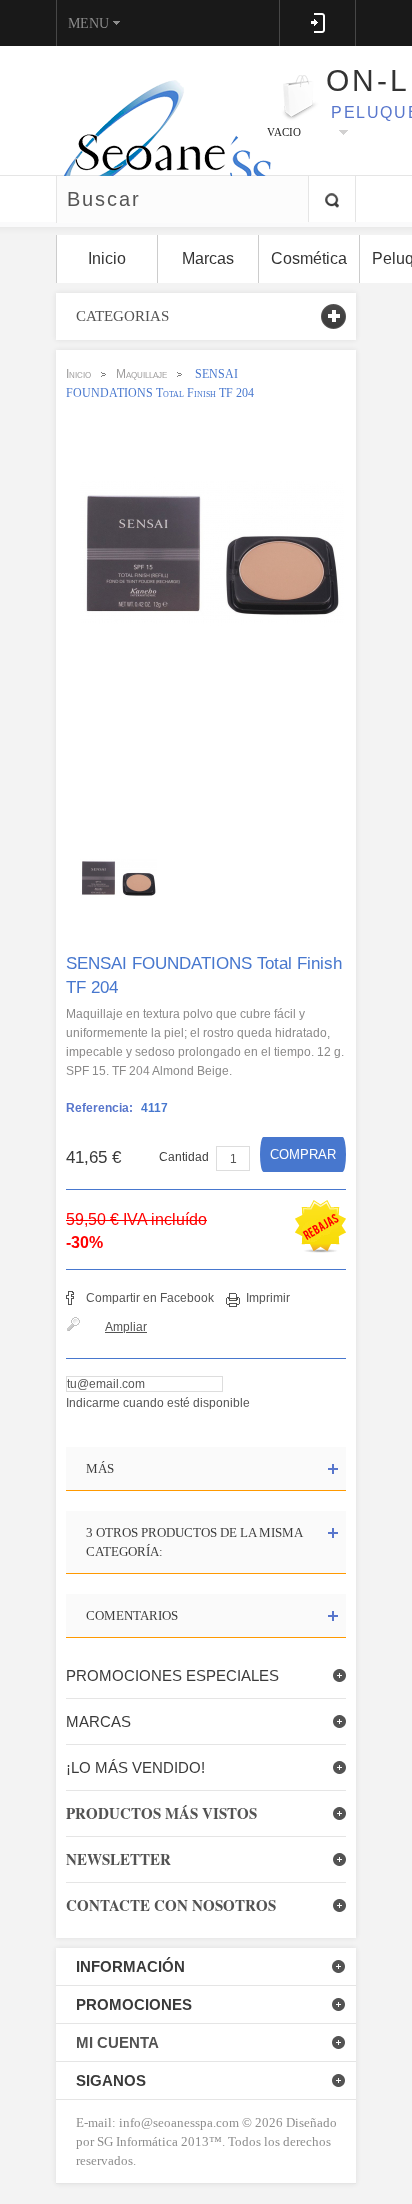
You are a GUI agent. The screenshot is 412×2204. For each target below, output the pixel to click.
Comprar (303, 1154)
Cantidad (184, 1157)
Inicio (78, 374)
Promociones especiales (172, 1675)
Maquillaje (141, 374)
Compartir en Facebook (150, 1298)
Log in (317, 23)
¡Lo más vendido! (135, 1767)
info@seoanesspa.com (177, 2122)
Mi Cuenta (117, 2042)
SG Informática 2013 (153, 2141)
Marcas (98, 1721)
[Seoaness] (154, 110)
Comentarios (132, 1615)
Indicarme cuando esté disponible (158, 1403)
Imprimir (268, 1298)
